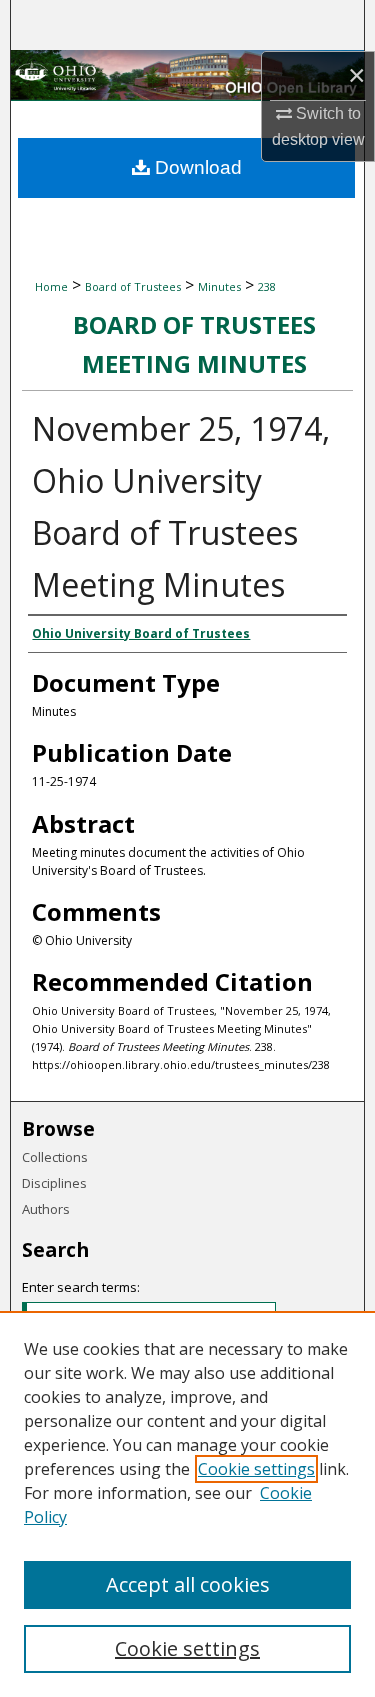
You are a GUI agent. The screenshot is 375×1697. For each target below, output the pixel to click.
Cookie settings (256, 1469)
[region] (187, 1504)
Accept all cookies (188, 1584)
